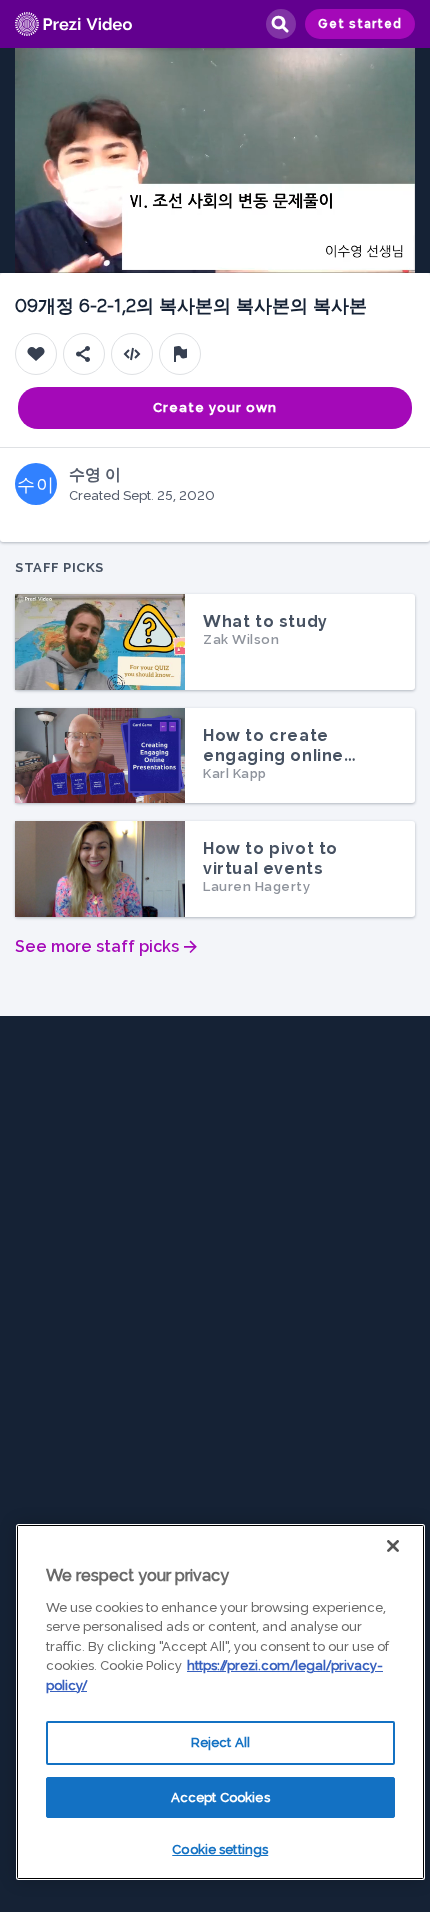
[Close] (393, 1546)
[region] (220, 1702)
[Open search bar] (280, 24)
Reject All (220, 1742)
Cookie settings (220, 1849)
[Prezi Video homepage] (73, 24)
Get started (360, 24)
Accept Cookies (220, 1797)
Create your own (215, 407)
